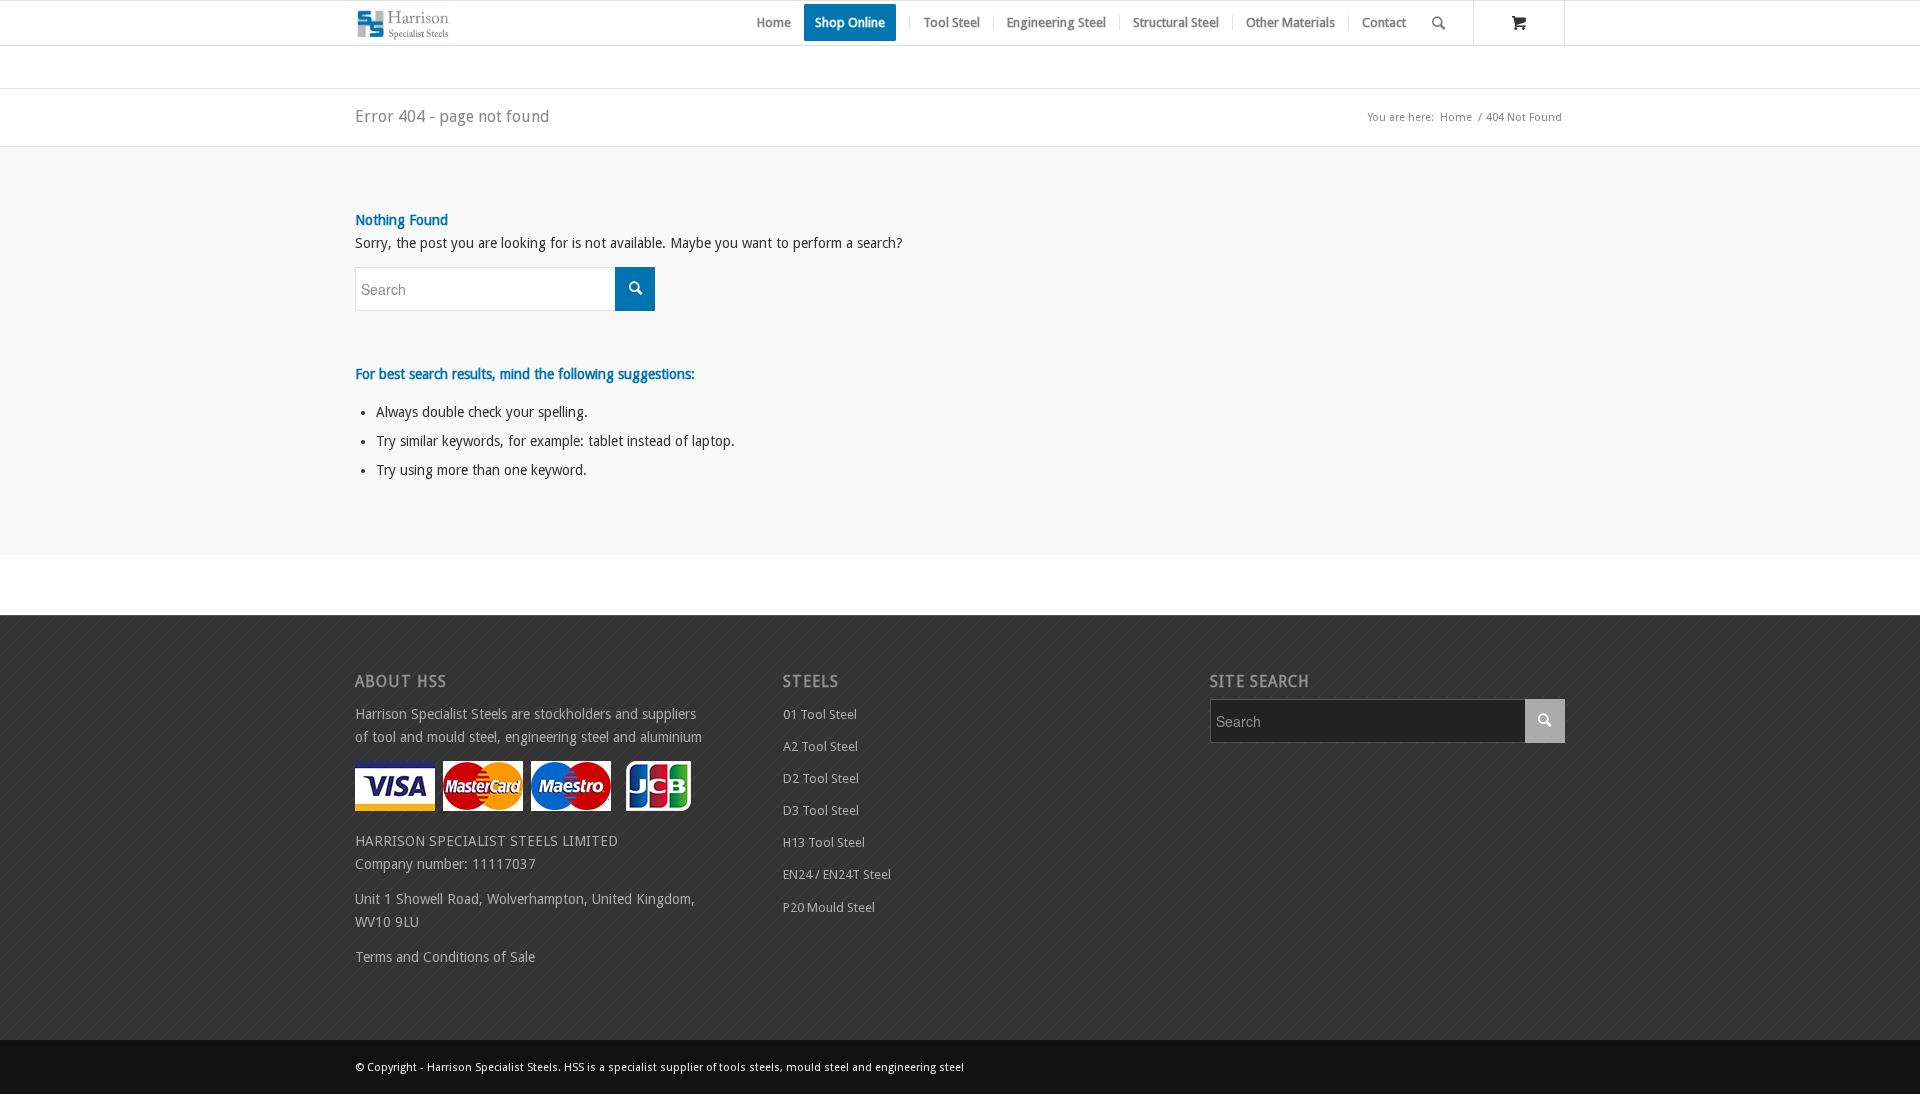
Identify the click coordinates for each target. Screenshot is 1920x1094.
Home (1456, 117)
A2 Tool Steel (820, 746)
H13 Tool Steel (824, 842)
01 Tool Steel (820, 714)
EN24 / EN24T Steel (837, 874)
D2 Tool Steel (821, 778)
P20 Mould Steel (829, 907)
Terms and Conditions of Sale (445, 957)
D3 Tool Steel (821, 810)
